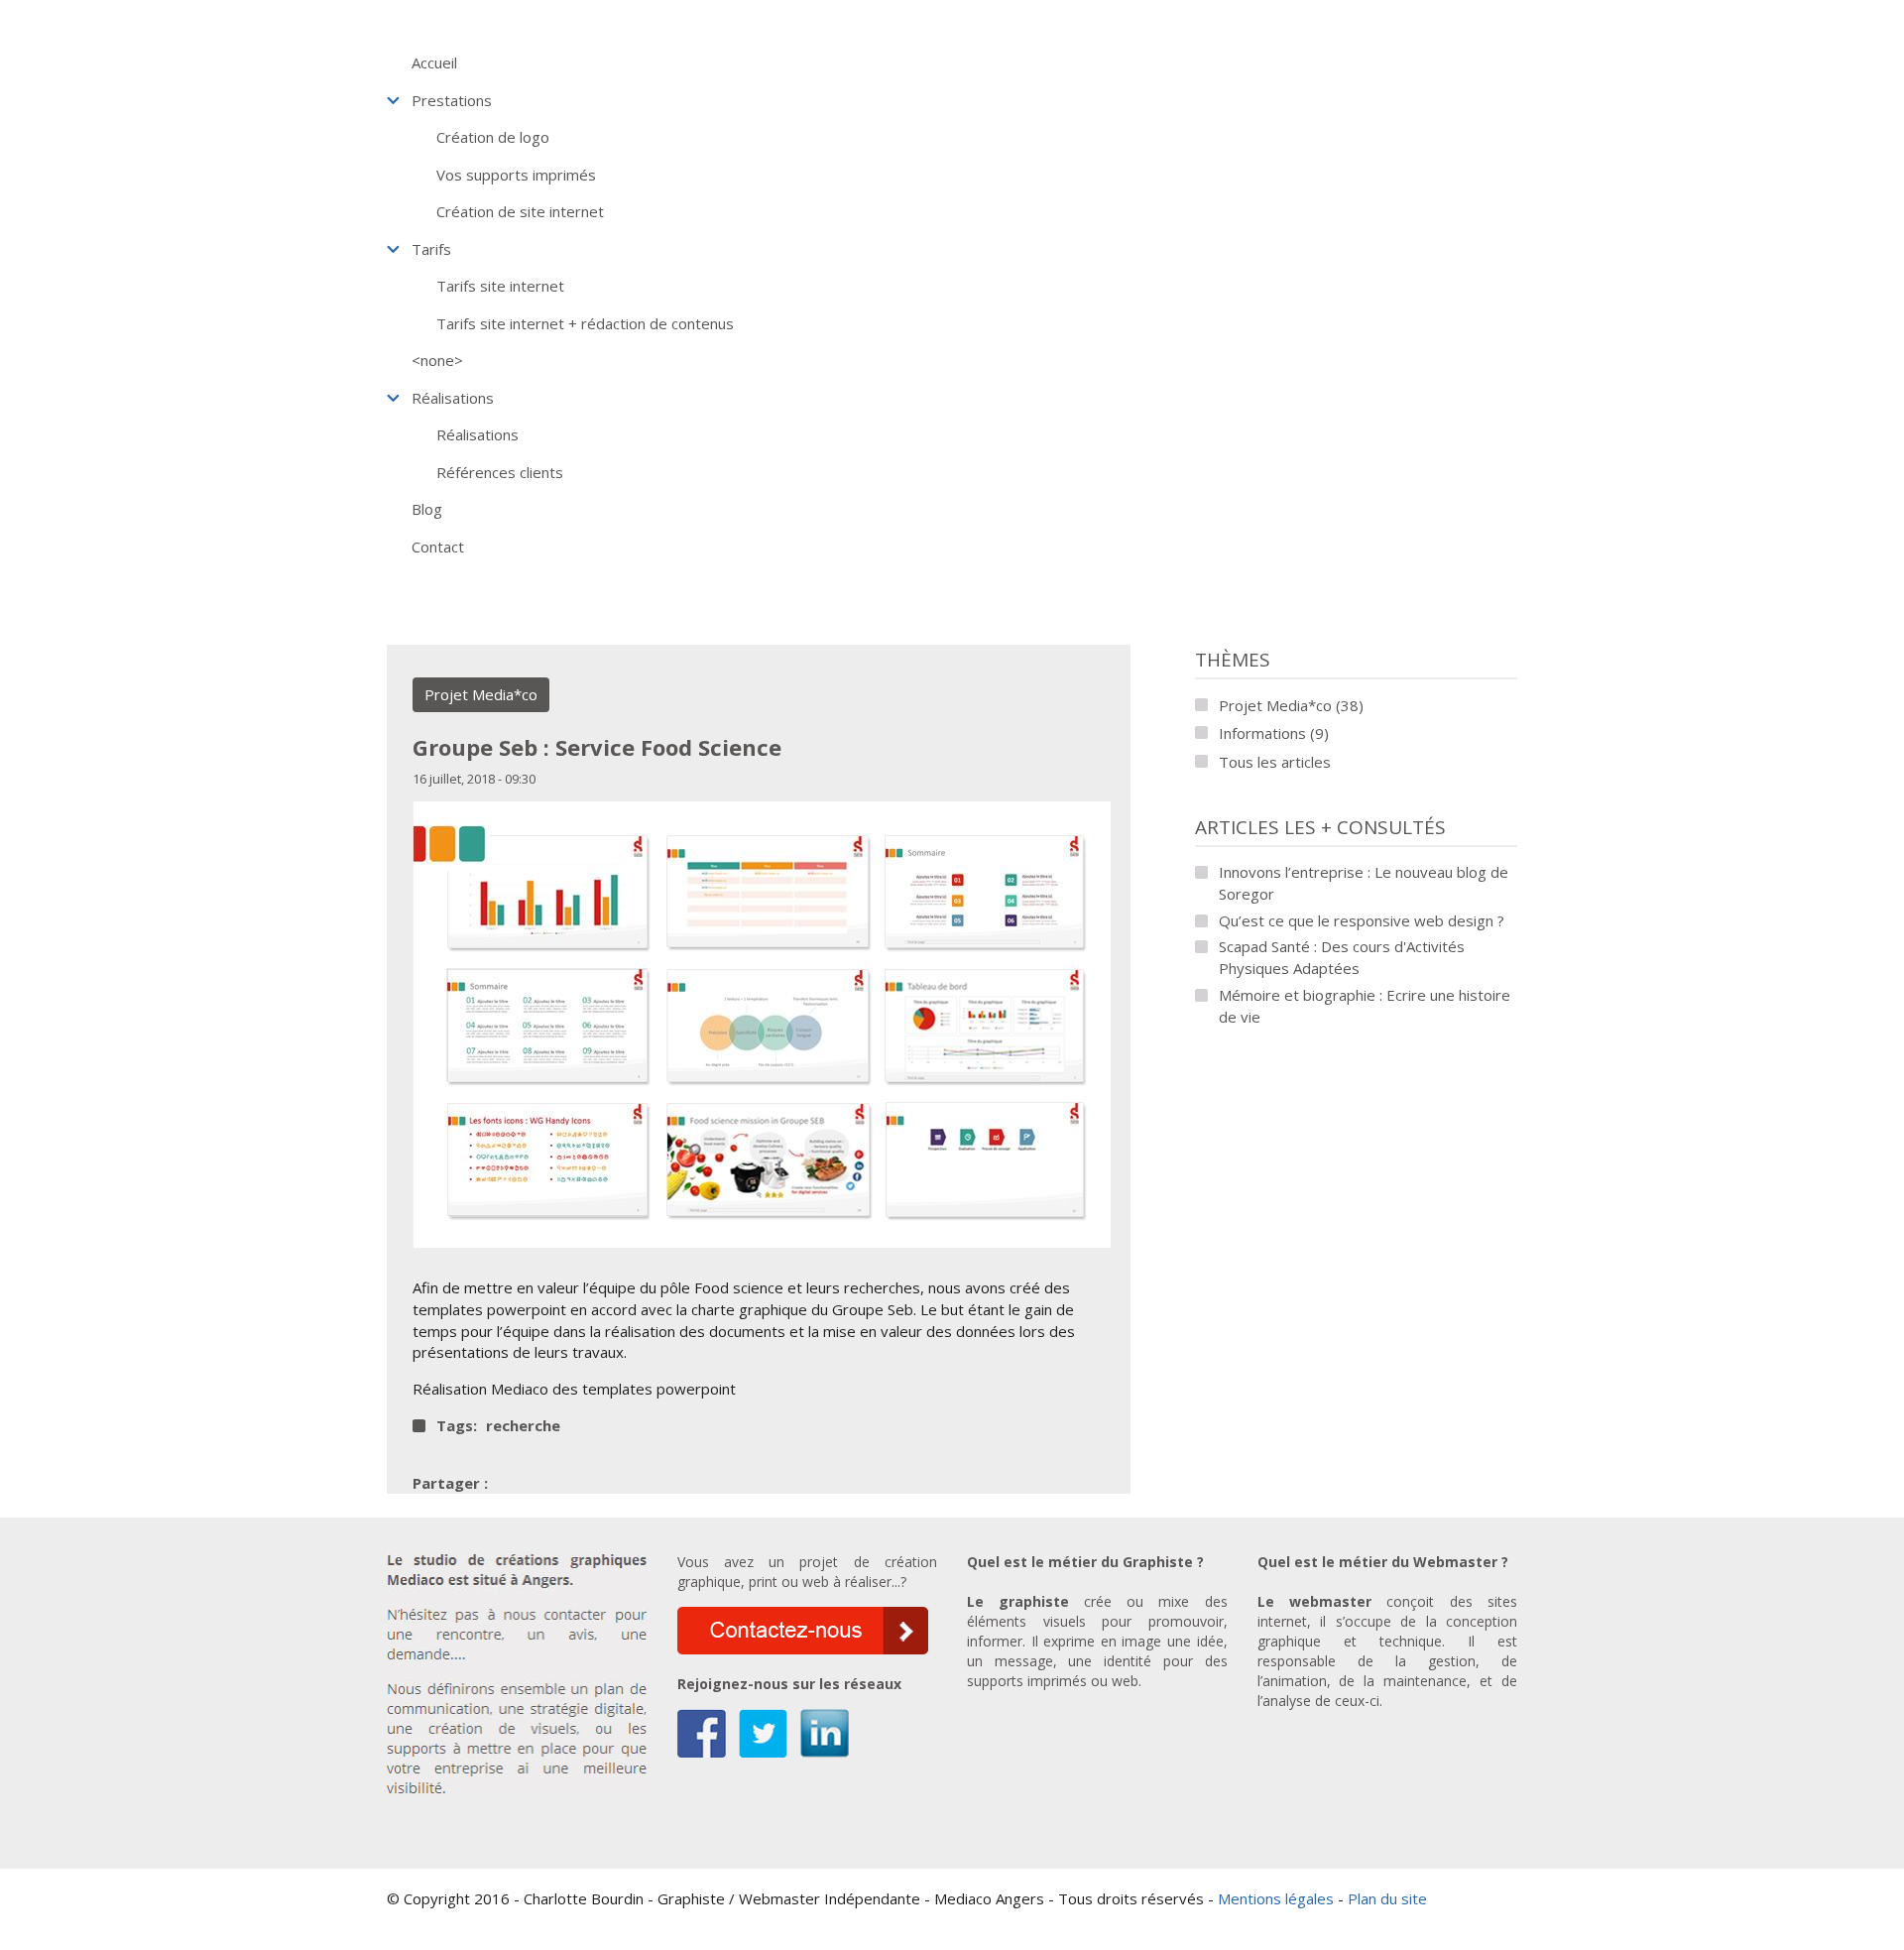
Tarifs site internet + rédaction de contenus (585, 323)
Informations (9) (1274, 733)
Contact (438, 547)
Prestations (452, 100)
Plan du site (1387, 1898)
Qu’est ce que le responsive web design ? (1362, 920)
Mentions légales (1276, 1898)
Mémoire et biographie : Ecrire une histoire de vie (1365, 1006)
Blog (427, 509)
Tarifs (431, 249)
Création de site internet (520, 211)
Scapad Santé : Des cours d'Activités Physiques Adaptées (1342, 957)
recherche (523, 1426)
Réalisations (453, 398)
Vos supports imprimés (516, 175)
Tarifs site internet (500, 286)
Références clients (500, 472)
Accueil (434, 62)
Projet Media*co (481, 694)
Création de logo (493, 137)
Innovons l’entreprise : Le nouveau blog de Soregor (1364, 883)
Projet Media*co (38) (1291, 705)
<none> (437, 360)
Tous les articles (1275, 762)
